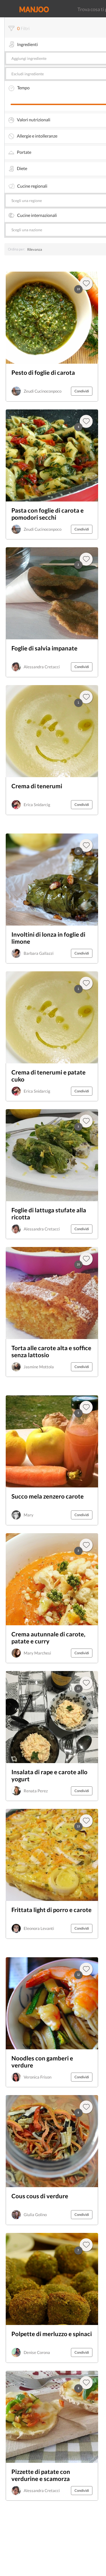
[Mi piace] (86, 1969)
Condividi (82, 391)
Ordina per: (16, 249)
